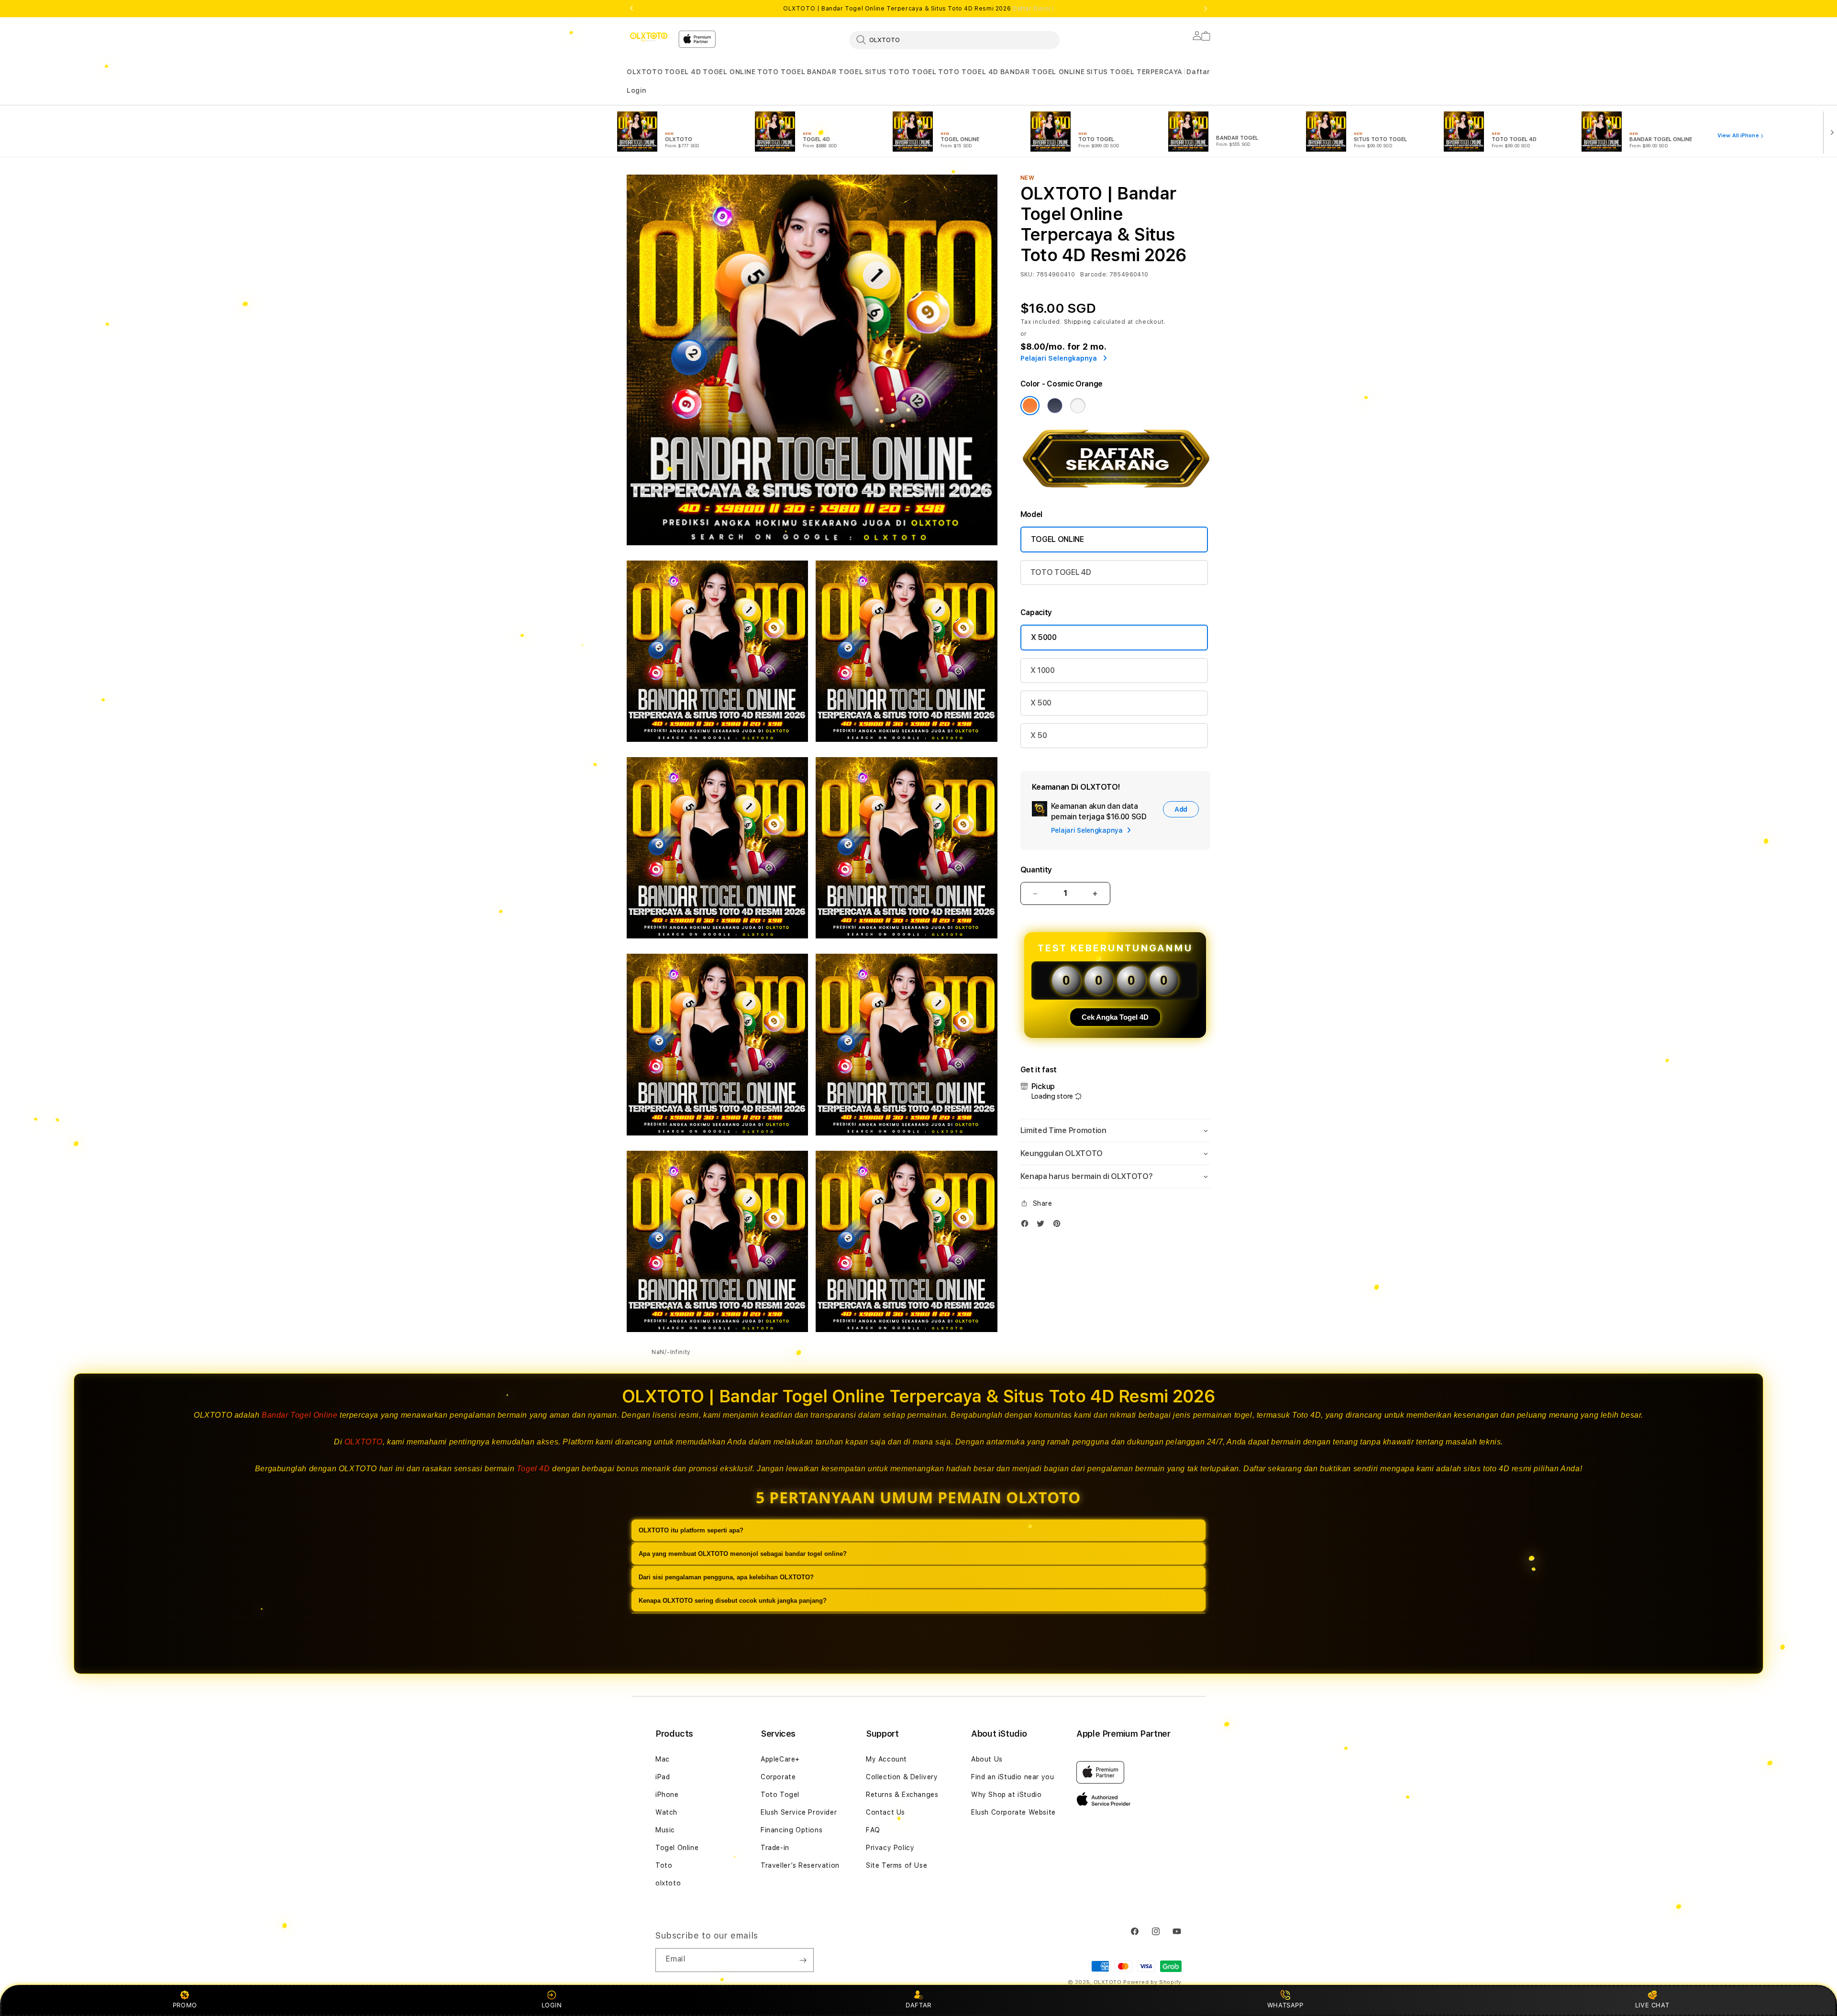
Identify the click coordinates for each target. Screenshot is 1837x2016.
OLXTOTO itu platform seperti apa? (691, 1530)
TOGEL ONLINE (729, 72)
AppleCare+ (780, 1759)
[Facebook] (1027, 1226)
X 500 (1041, 703)
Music (665, 1830)
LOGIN (552, 2005)
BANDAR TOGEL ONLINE (1042, 72)
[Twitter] (1043, 1226)
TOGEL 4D (683, 72)
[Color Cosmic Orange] (1030, 406)
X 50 (1039, 735)
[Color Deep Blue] (1055, 406)
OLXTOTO (645, 72)
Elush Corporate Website (1013, 1812)
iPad (663, 1777)
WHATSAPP (1285, 2005)
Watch (666, 1812)
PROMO (185, 2005)
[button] (645, 72)
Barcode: (1094, 275)
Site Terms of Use (896, 1865)
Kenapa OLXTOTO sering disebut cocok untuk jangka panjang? (733, 1601)
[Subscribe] (803, 1960)
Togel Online (677, 1848)
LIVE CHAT (1652, 2005)
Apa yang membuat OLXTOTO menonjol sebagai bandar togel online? (743, 1554)
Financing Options (791, 1830)
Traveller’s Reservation (800, 1865)
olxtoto (668, 1883)
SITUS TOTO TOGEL (901, 72)
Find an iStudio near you (1013, 1777)
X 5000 (1044, 637)
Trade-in (775, 1848)
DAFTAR (918, 2005)
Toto (664, 1865)
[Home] (649, 37)
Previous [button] (631, 9)
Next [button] (1206, 9)
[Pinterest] (1059, 1226)
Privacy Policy (890, 1848)
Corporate (778, 1777)
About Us (987, 1759)
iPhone (667, 1795)
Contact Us (885, 1812)
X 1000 (1043, 670)
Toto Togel (780, 1795)
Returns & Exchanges (902, 1795)
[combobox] (954, 40)
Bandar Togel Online (299, 1415)
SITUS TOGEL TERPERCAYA (1134, 72)
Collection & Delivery (902, 1777)
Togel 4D (533, 1469)
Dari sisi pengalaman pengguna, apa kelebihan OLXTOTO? (726, 1577)
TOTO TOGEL (781, 72)
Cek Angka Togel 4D (1115, 1017)
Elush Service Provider (799, 1812)
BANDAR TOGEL (835, 72)
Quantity (1036, 870)
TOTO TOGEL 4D (968, 72)
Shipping (1078, 322)
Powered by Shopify (1152, 1982)
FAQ (873, 1830)
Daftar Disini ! (1033, 9)
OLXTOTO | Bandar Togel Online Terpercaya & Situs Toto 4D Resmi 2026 (918, 9)
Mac (663, 1759)
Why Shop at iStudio (1006, 1795)
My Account (886, 1759)
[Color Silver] (1078, 406)
